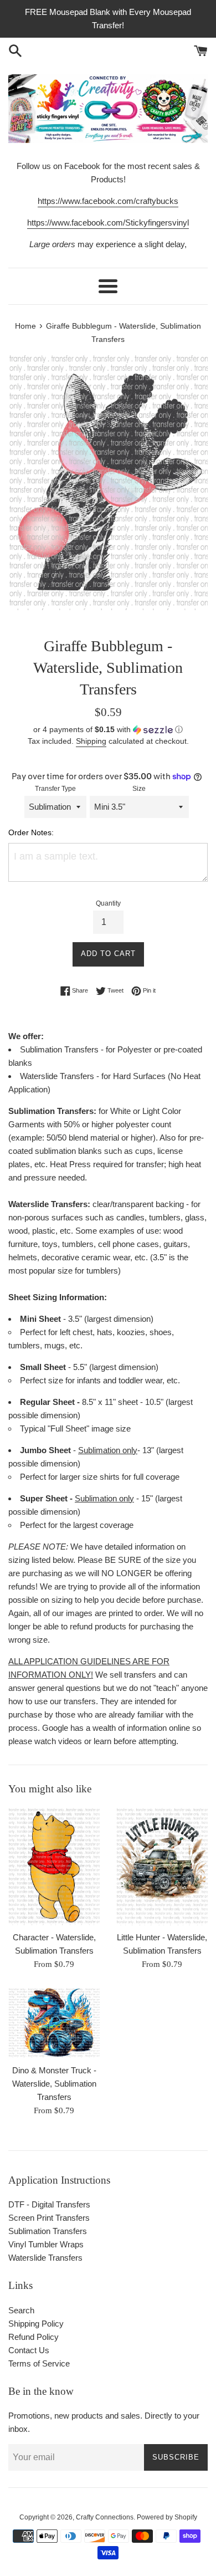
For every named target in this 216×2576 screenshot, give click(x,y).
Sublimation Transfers (48, 2231)
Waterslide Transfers (45, 2258)
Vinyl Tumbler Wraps (46, 2244)
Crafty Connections (105, 2517)
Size (139, 789)
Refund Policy (34, 2337)
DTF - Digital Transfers (49, 2204)
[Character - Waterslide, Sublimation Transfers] (54, 1866)
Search (21, 2310)
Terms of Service (39, 2363)
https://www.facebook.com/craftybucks (108, 201)
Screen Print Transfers (49, 2218)
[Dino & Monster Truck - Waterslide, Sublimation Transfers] (54, 2023)
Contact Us (29, 2350)
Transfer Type (55, 789)
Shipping (91, 741)
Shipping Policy (36, 2324)
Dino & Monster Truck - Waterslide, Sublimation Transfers (54, 2084)
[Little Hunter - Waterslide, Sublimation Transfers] (162, 1866)
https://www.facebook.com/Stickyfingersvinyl (108, 223)
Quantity (108, 903)
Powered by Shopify (167, 2517)
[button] (108, 730)
